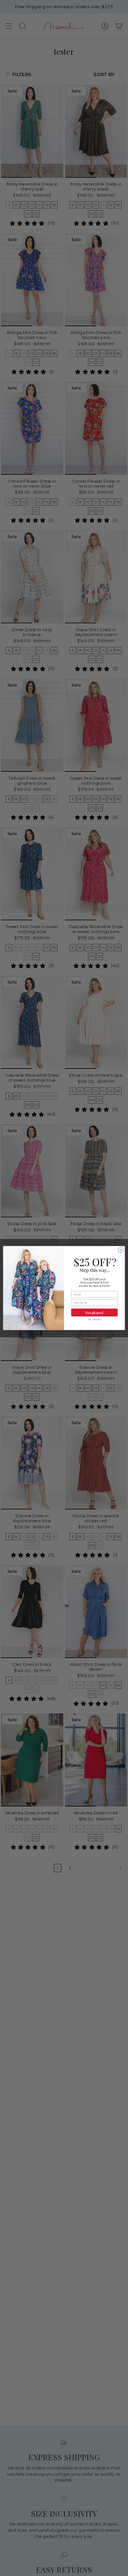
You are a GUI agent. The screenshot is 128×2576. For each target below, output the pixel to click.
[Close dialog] (121, 1250)
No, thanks (94, 1319)
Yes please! (94, 1312)
